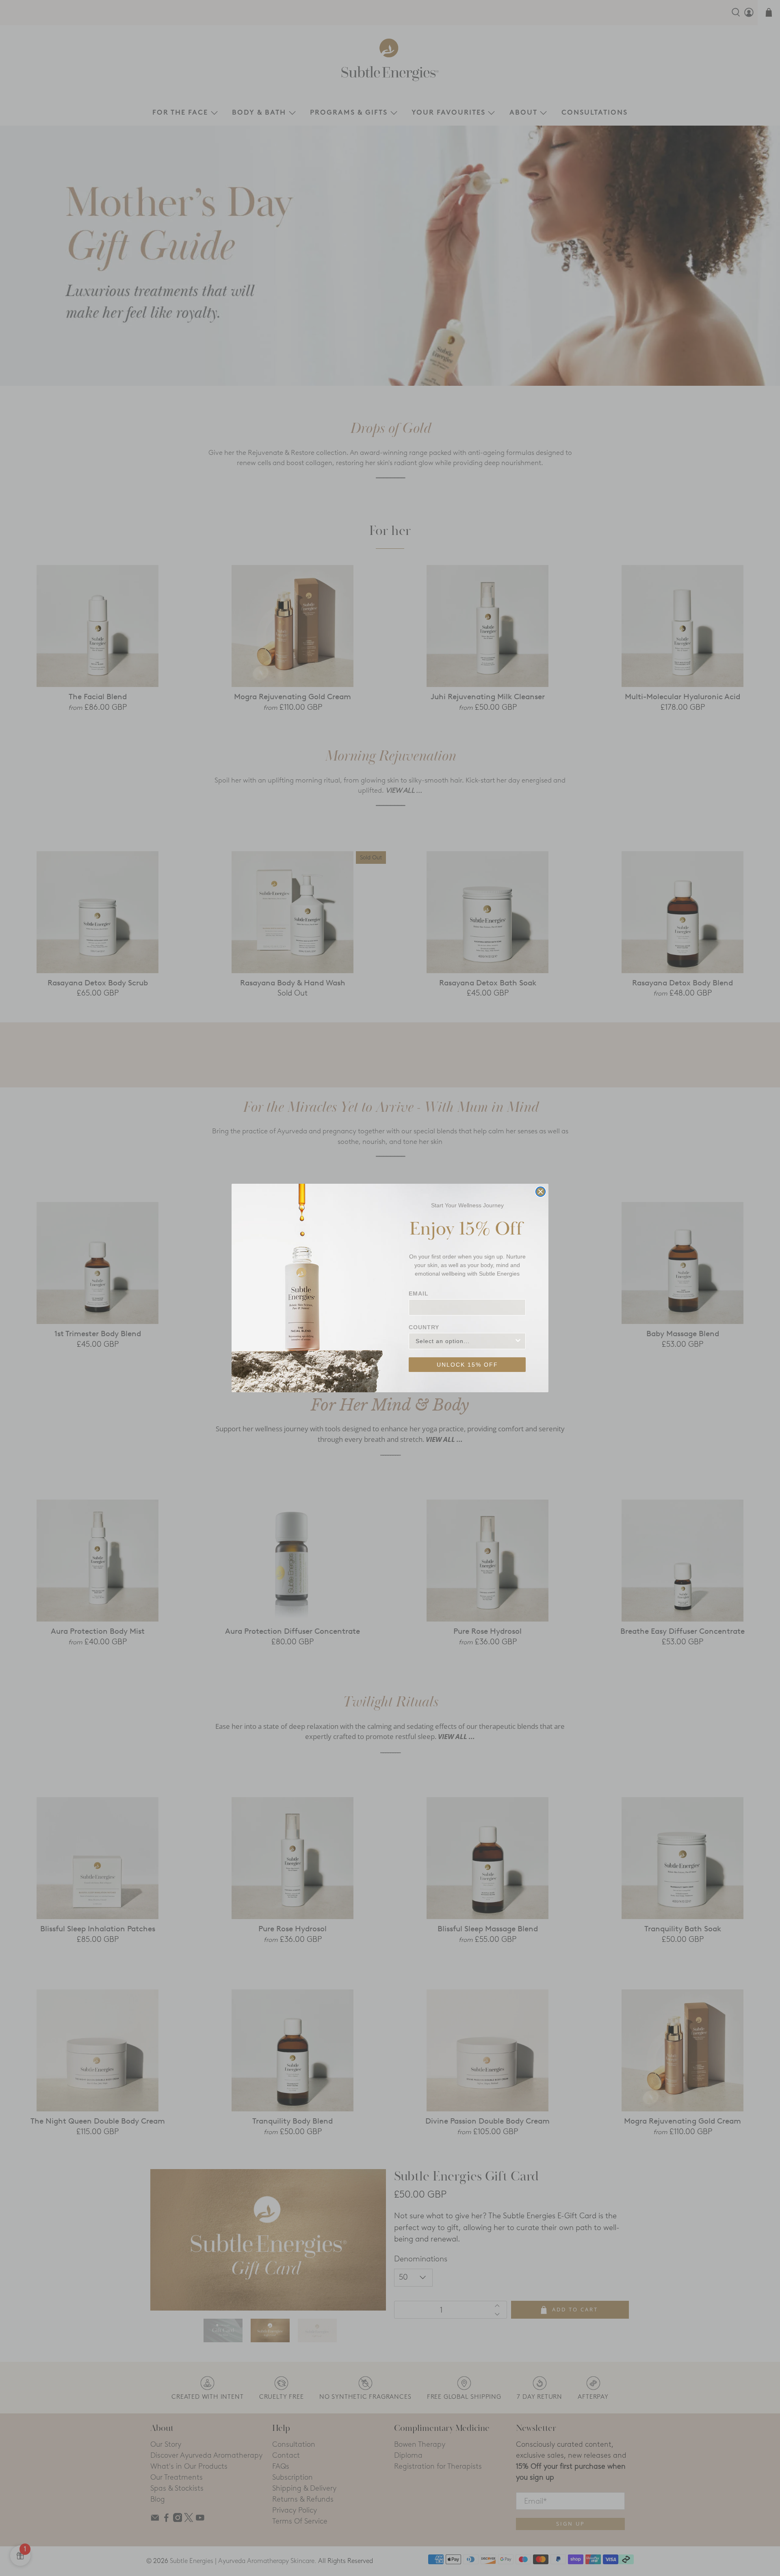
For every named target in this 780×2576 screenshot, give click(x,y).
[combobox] (465, 1341)
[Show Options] (518, 1341)
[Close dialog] (541, 1192)
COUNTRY (424, 1327)
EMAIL (419, 1293)
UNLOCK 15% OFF (467, 1365)
